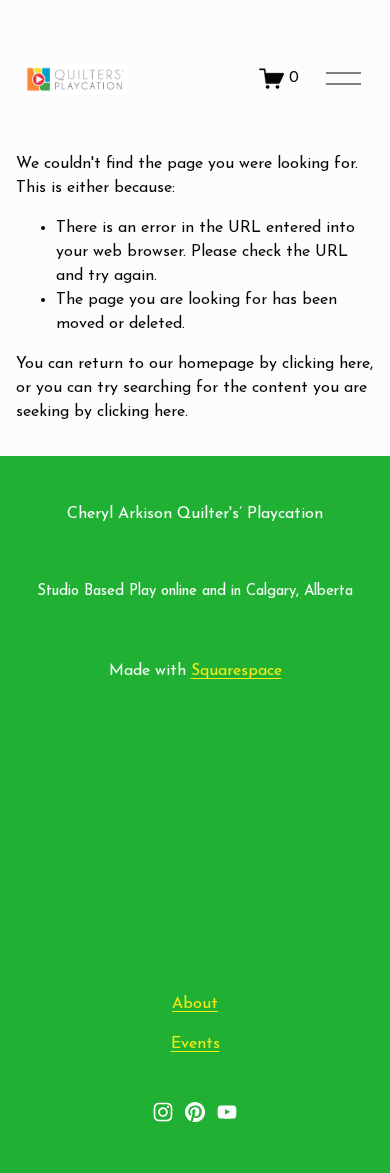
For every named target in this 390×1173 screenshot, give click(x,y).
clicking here (326, 364)
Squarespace (236, 671)
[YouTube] (227, 1112)
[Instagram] (163, 1112)
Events (195, 1044)
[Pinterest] (195, 1112)
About (195, 1004)
